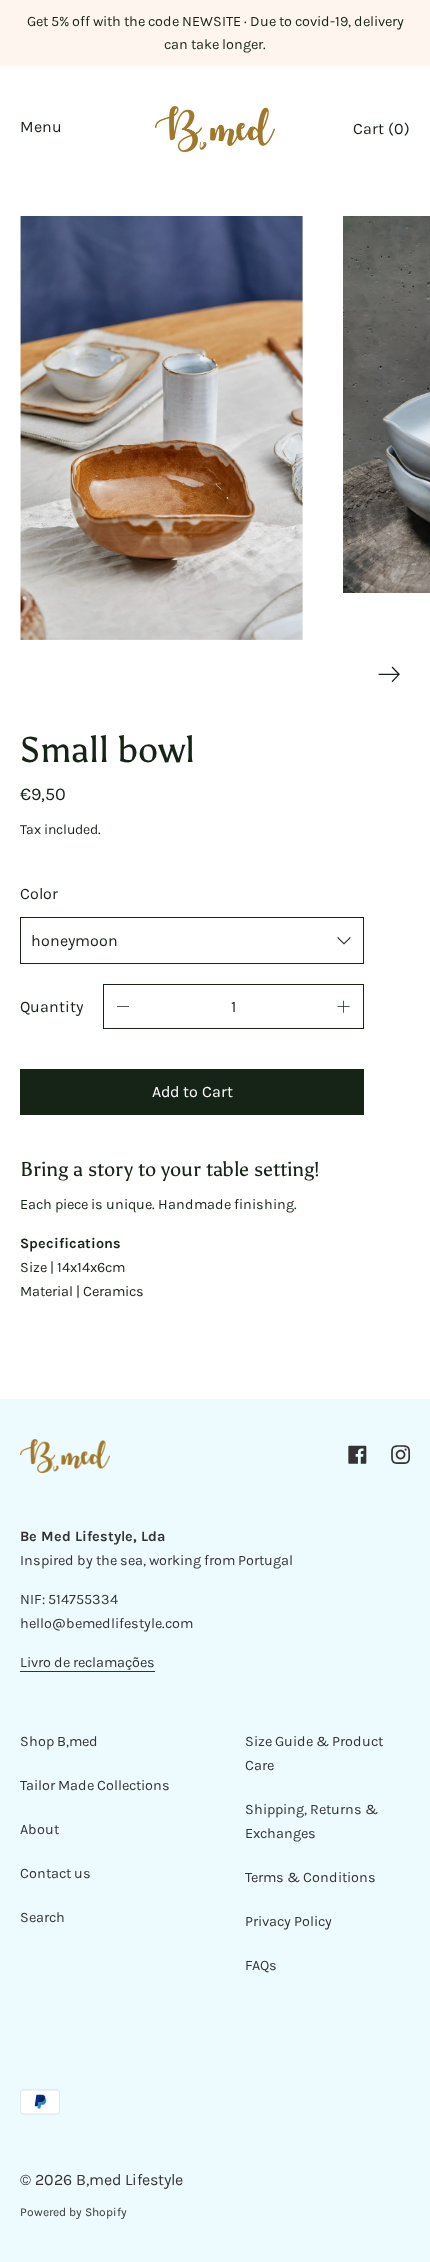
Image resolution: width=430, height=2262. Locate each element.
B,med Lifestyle (129, 2179)
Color (39, 893)
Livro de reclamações (87, 1662)
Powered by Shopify (73, 2212)
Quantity (51, 1006)
